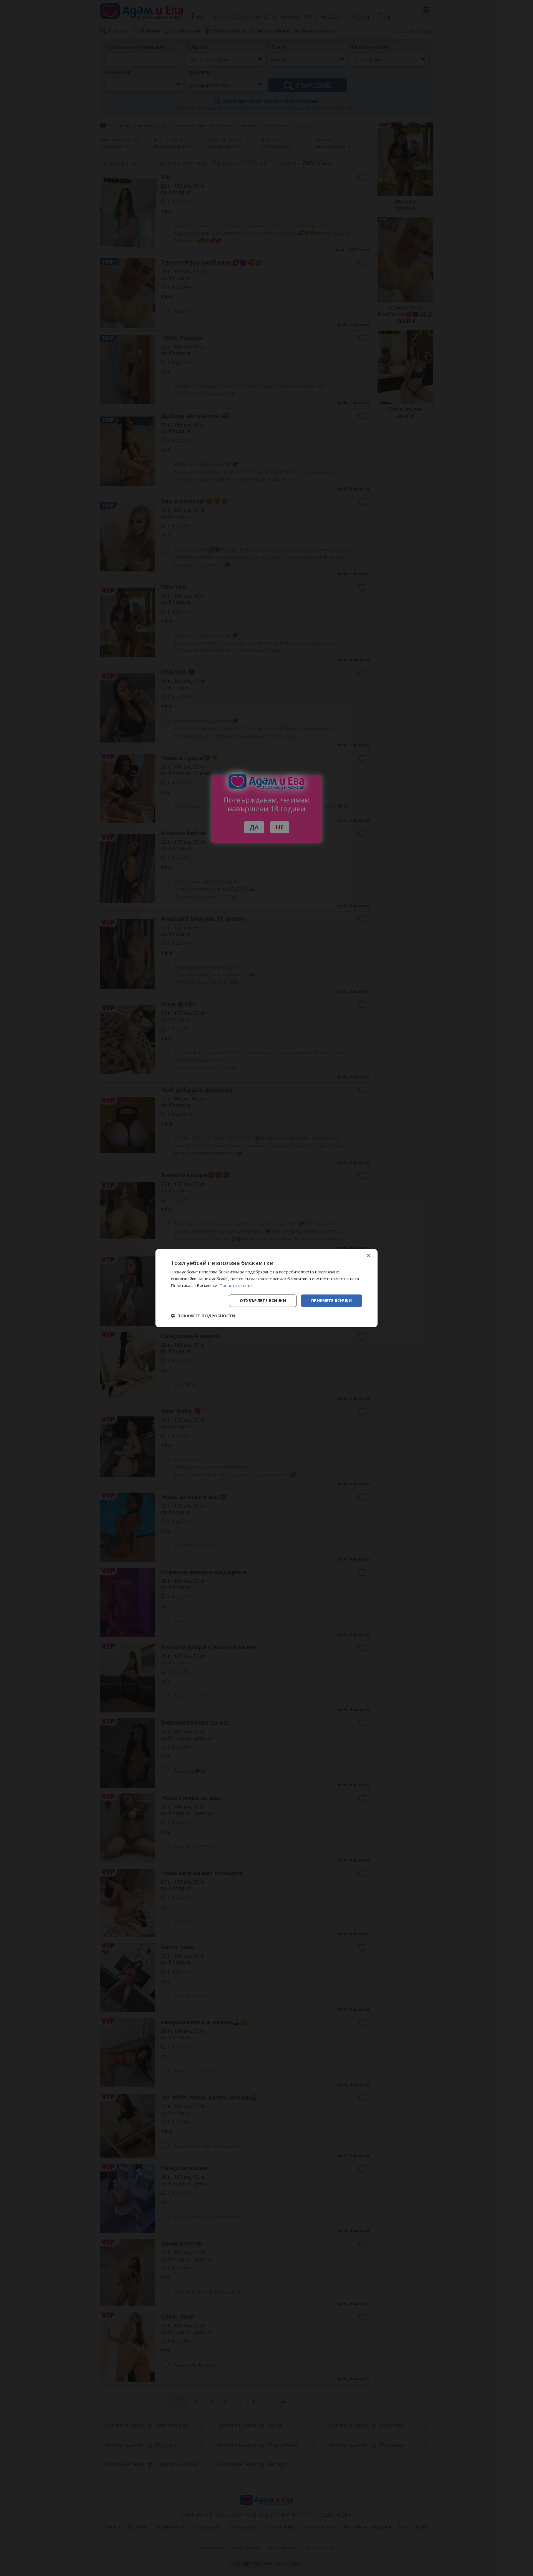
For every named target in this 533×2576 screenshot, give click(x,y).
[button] (203, 1316)
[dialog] (266, 1288)
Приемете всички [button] (331, 1300)
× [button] (369, 1256)
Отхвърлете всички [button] (263, 1300)
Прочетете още (236, 1285)
